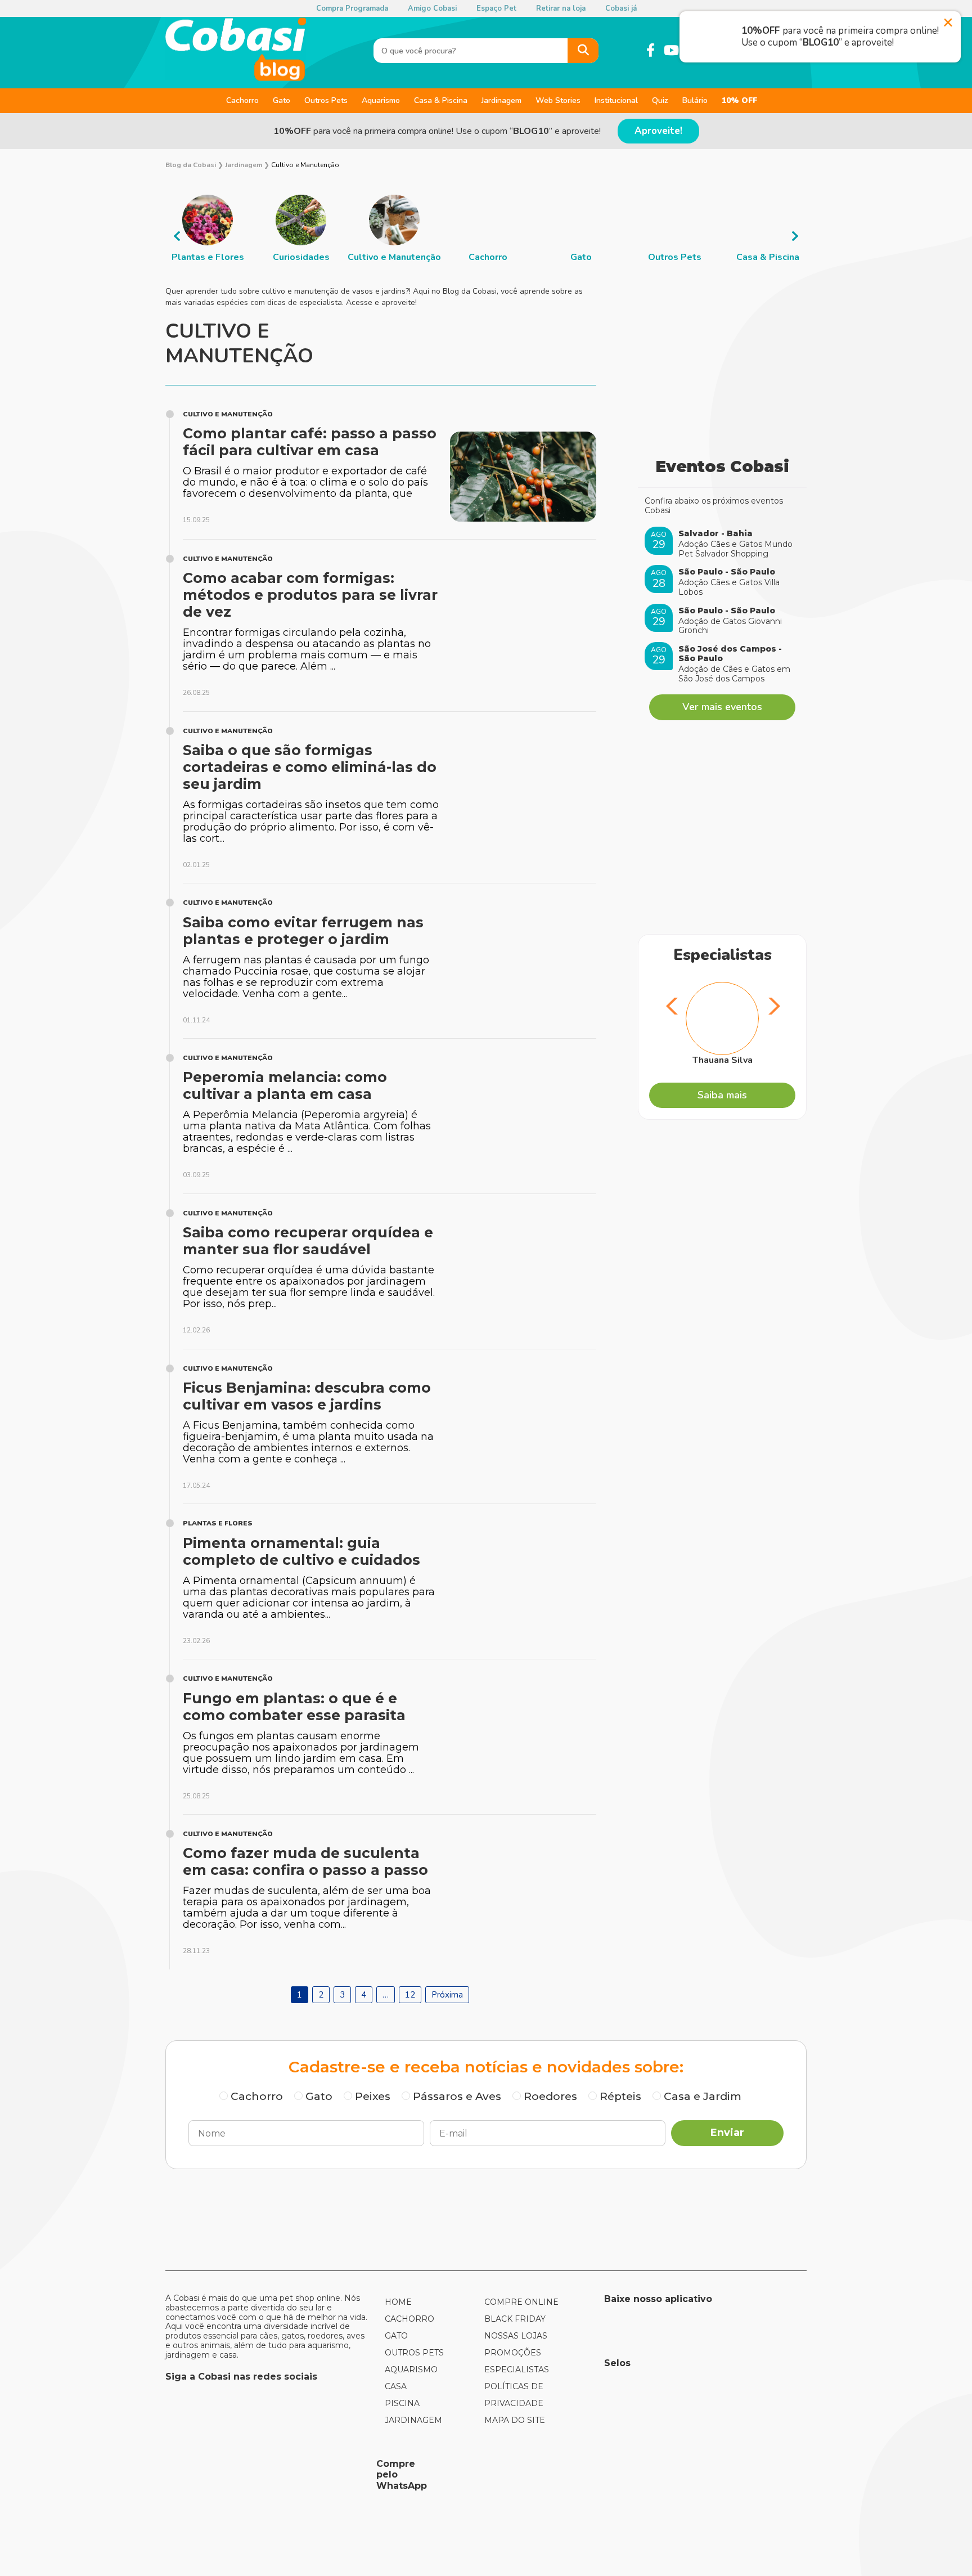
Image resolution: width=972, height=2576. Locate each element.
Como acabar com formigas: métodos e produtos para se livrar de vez (310, 595)
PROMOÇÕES (513, 2353)
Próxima (447, 1995)
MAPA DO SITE (515, 2420)
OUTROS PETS (414, 2353)
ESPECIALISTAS (517, 2369)
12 (410, 1995)
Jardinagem (501, 100)
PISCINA (402, 2403)
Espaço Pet (496, 8)
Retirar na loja (561, 8)
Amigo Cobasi (432, 8)
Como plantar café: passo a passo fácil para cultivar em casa (310, 442)
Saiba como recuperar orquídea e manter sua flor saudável (308, 1241)
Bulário (695, 100)
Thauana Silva (723, 1060)
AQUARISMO (411, 2369)
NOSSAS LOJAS (516, 2336)
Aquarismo (381, 100)
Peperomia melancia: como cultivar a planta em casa (285, 1085)
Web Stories (558, 100)
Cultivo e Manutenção (228, 414)
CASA (396, 2386)
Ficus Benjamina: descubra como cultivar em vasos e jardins (307, 1396)
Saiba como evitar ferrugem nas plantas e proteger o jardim (303, 931)
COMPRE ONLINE (521, 2302)
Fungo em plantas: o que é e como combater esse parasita (294, 1707)
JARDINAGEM (413, 2420)
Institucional (616, 100)
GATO (396, 2336)
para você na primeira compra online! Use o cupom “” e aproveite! (437, 131)
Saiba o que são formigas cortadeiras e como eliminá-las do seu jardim (310, 767)
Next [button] (795, 236)
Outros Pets (326, 100)
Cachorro (242, 100)
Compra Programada (352, 8)
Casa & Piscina (441, 100)
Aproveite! (658, 131)
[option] (208, 229)
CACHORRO (409, 2319)
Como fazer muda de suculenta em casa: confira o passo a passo (305, 1861)
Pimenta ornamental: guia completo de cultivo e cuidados (301, 1551)
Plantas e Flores (218, 1523)
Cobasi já (621, 8)
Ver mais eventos (722, 707)
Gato (282, 100)
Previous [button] (177, 236)
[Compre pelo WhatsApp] (267, 2475)
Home (398, 2302)
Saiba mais (722, 1095)
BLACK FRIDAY (515, 2319)
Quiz (660, 100)
